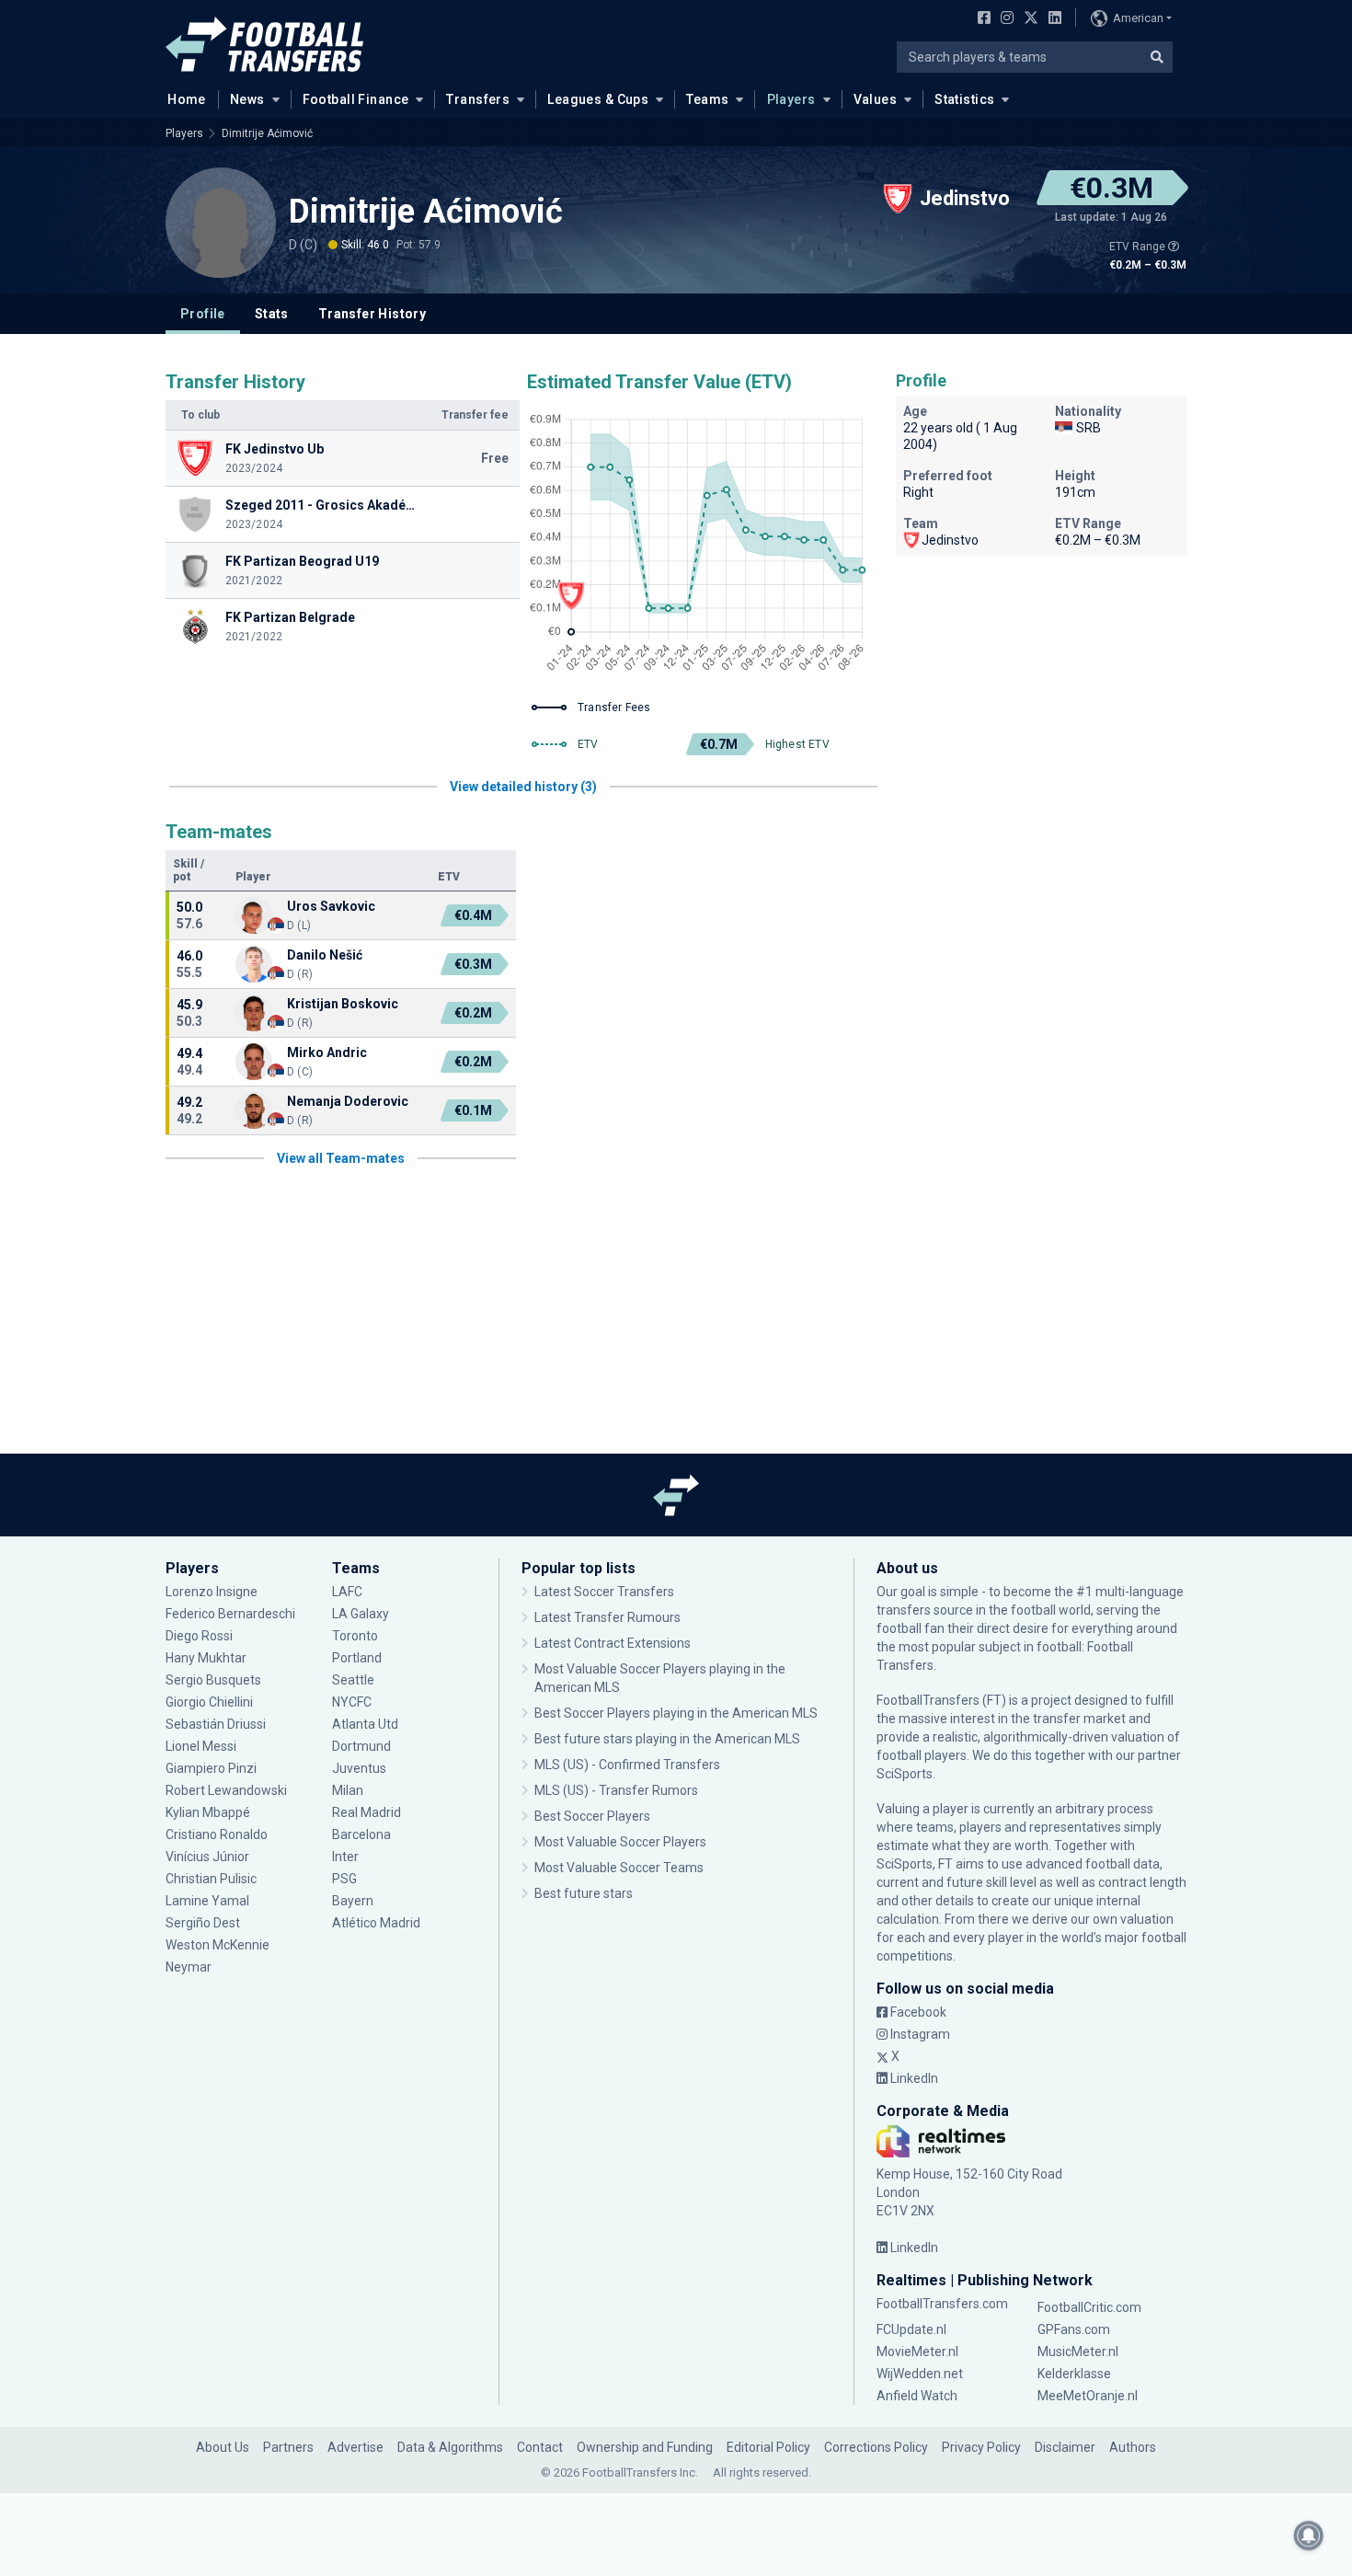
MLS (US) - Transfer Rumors (616, 1790)
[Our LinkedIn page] (1051, 19)
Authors (1133, 2447)
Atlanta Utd (365, 1724)
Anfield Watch (917, 2396)
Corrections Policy (876, 2447)
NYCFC (352, 1702)
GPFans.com (1074, 2329)
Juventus (359, 1768)
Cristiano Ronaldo (217, 1834)
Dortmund (361, 1746)
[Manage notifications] (1309, 2536)
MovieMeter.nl (917, 2352)
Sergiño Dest (203, 1923)
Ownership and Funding (645, 2447)
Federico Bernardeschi (230, 1614)
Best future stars (584, 1893)
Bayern (353, 1901)
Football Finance (356, 99)
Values (876, 99)
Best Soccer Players (592, 1816)
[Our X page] (1029, 19)
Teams (707, 99)
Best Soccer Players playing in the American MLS (676, 1713)
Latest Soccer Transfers (604, 1592)
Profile (203, 314)
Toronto (355, 1636)
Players (791, 99)
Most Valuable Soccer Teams (619, 1868)
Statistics (964, 99)
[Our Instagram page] (1003, 19)
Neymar (189, 1967)
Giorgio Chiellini (209, 1702)
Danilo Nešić (325, 955)
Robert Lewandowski (226, 1790)
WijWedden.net (920, 2374)
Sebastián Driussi (217, 1724)
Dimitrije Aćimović (267, 133)
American (1138, 18)
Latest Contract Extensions (613, 1643)
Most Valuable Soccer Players (620, 1842)
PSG (344, 1879)
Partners (288, 2447)
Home (187, 99)
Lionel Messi (202, 1746)
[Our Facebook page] (980, 19)
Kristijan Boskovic (343, 1004)
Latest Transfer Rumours (607, 1617)
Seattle (353, 1680)
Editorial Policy (768, 2447)
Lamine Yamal (207, 1901)
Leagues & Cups (598, 99)
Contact (540, 2447)
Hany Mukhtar (206, 1658)
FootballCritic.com (1089, 2307)
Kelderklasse (1074, 2374)
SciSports (905, 1774)
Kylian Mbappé (209, 1812)
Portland (357, 1658)
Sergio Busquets (213, 1680)
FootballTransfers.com (942, 2304)
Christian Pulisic (211, 1879)
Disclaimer (1065, 2447)
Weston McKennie (218, 1945)
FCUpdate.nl (911, 2329)
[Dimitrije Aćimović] (221, 223)
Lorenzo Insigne (212, 1592)
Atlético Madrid (376, 1923)
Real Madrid (367, 1812)
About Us (223, 2447)
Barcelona (361, 1834)
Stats (272, 314)
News (247, 99)
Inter (345, 1857)
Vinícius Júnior (207, 1857)
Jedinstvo (950, 540)
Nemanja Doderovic (348, 1101)
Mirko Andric (327, 1052)
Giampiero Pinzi (211, 1768)
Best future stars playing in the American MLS (667, 1739)
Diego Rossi (199, 1636)
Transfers (478, 99)
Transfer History (372, 314)
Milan (348, 1790)
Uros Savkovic (331, 906)
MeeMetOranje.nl (1088, 2396)
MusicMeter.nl (1078, 2352)
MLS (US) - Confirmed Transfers (627, 1765)
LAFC (347, 1592)
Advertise (355, 2447)
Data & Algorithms (450, 2447)
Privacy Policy (981, 2447)
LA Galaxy (361, 1614)
